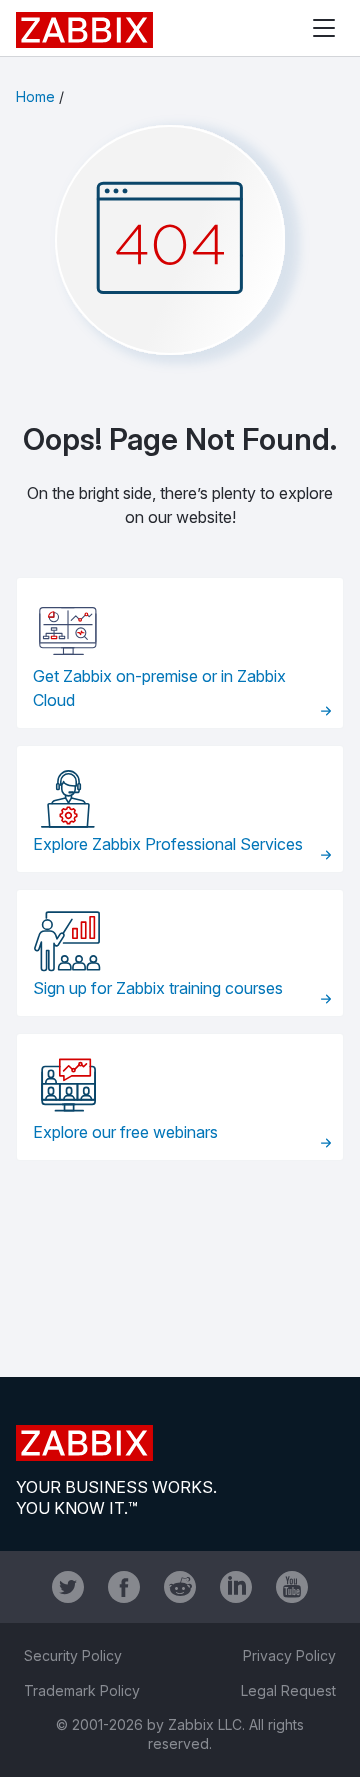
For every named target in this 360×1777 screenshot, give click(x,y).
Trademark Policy (82, 1690)
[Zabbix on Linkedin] (236, 1587)
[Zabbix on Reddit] (180, 1587)
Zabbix (84, 30)
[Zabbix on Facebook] (124, 1587)
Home (35, 96)
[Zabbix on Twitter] (68, 1587)
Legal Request (288, 1690)
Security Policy (73, 1655)
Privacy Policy (289, 1655)
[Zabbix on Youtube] (292, 1587)
